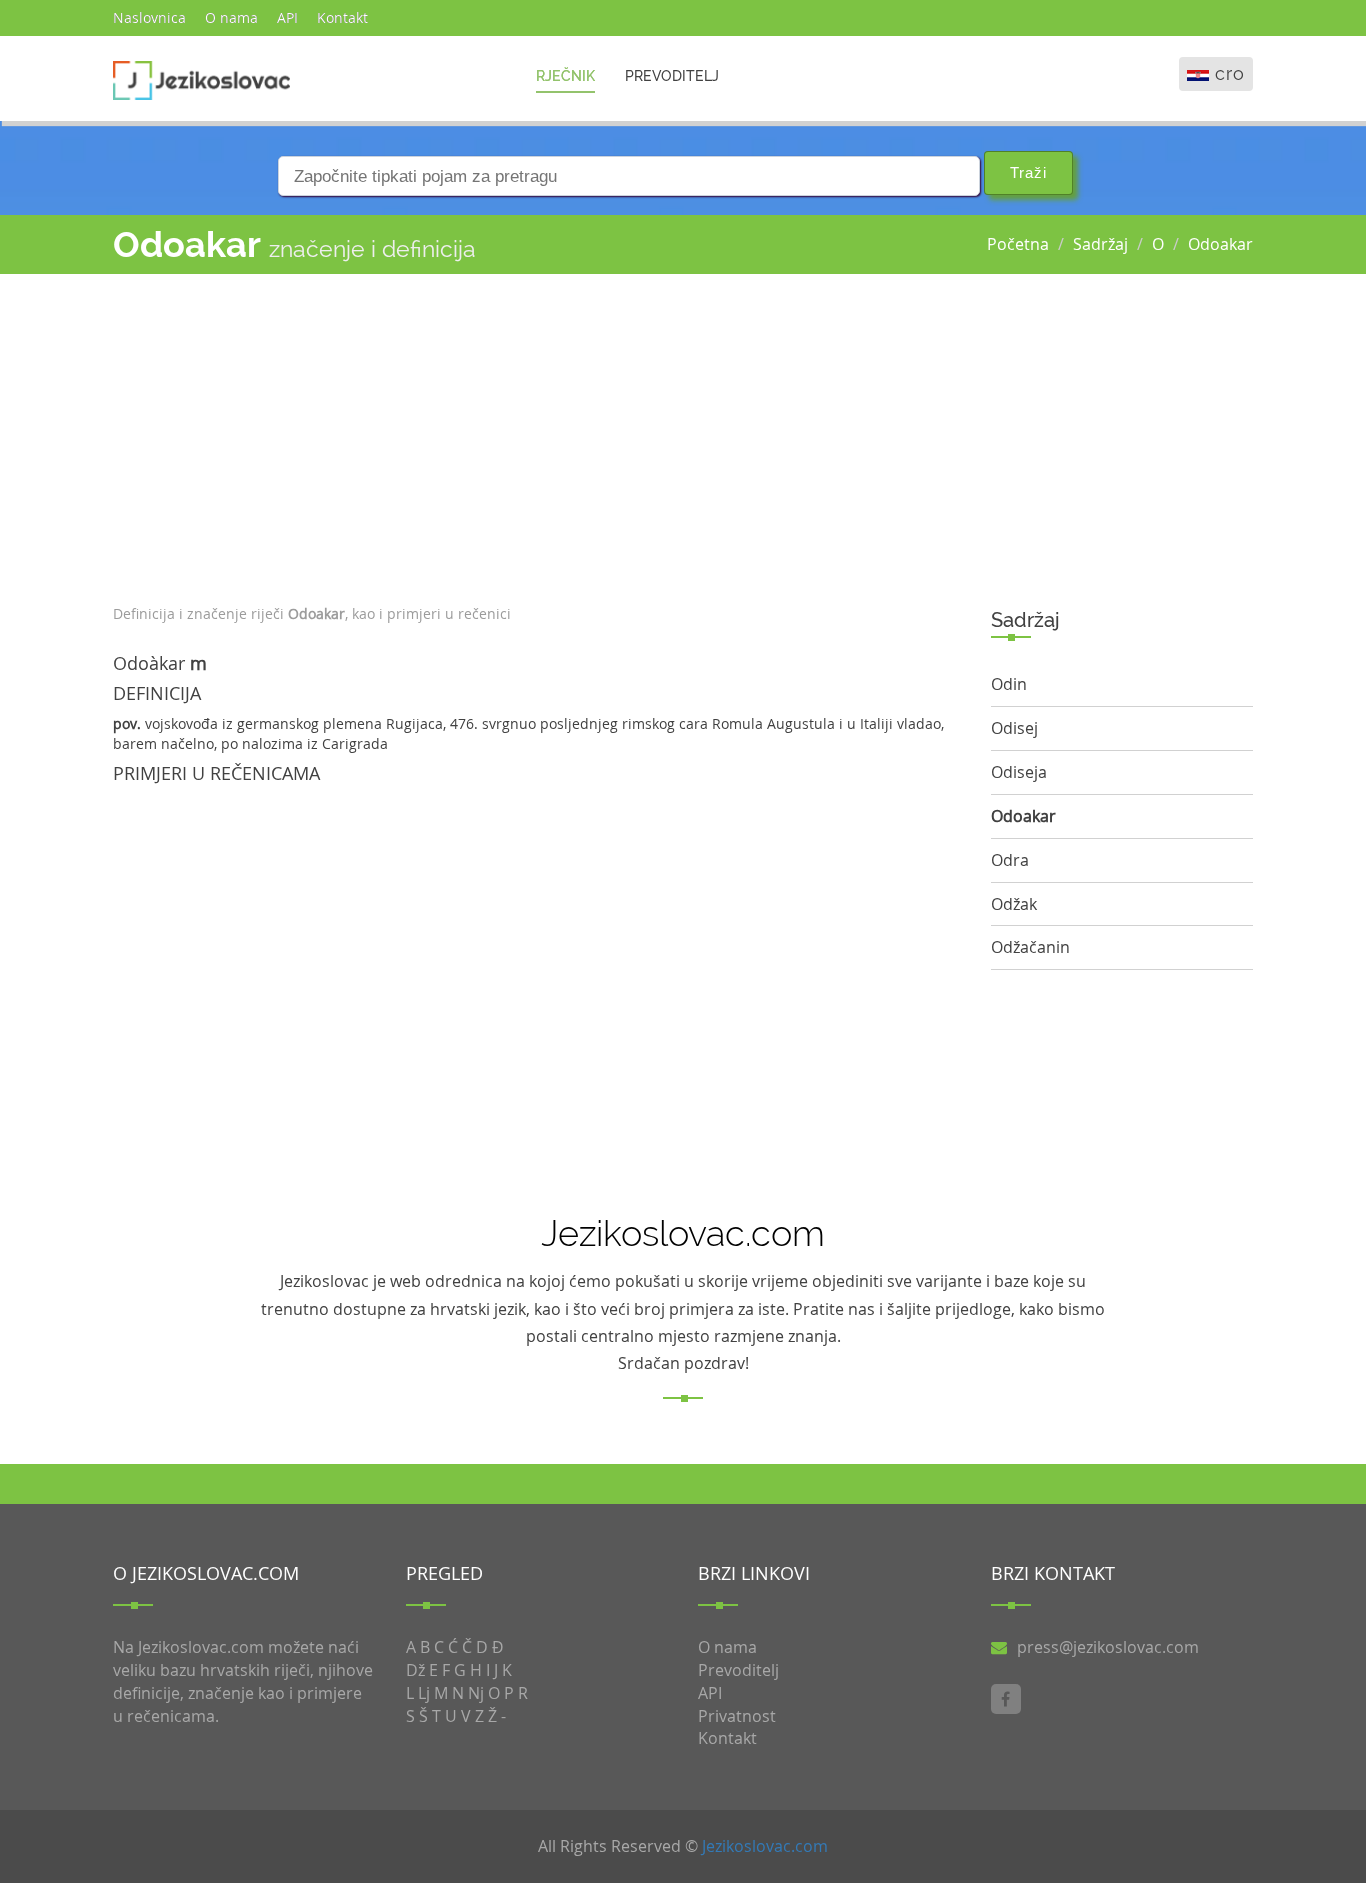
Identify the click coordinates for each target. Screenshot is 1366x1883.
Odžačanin (1030, 947)
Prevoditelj (672, 76)
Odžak (1014, 904)
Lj (424, 1693)
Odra (1010, 860)
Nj (476, 1693)
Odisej (1014, 728)
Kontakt (342, 17)
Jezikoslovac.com (765, 1846)
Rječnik (565, 76)
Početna (1018, 244)
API (287, 17)
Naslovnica (149, 17)
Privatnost (737, 1716)
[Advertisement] (537, 434)
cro (1230, 73)
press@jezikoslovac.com (1108, 1647)
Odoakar (1220, 244)
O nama (231, 17)
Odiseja (1019, 772)
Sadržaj (1100, 244)
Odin (1009, 684)
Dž (415, 1670)
